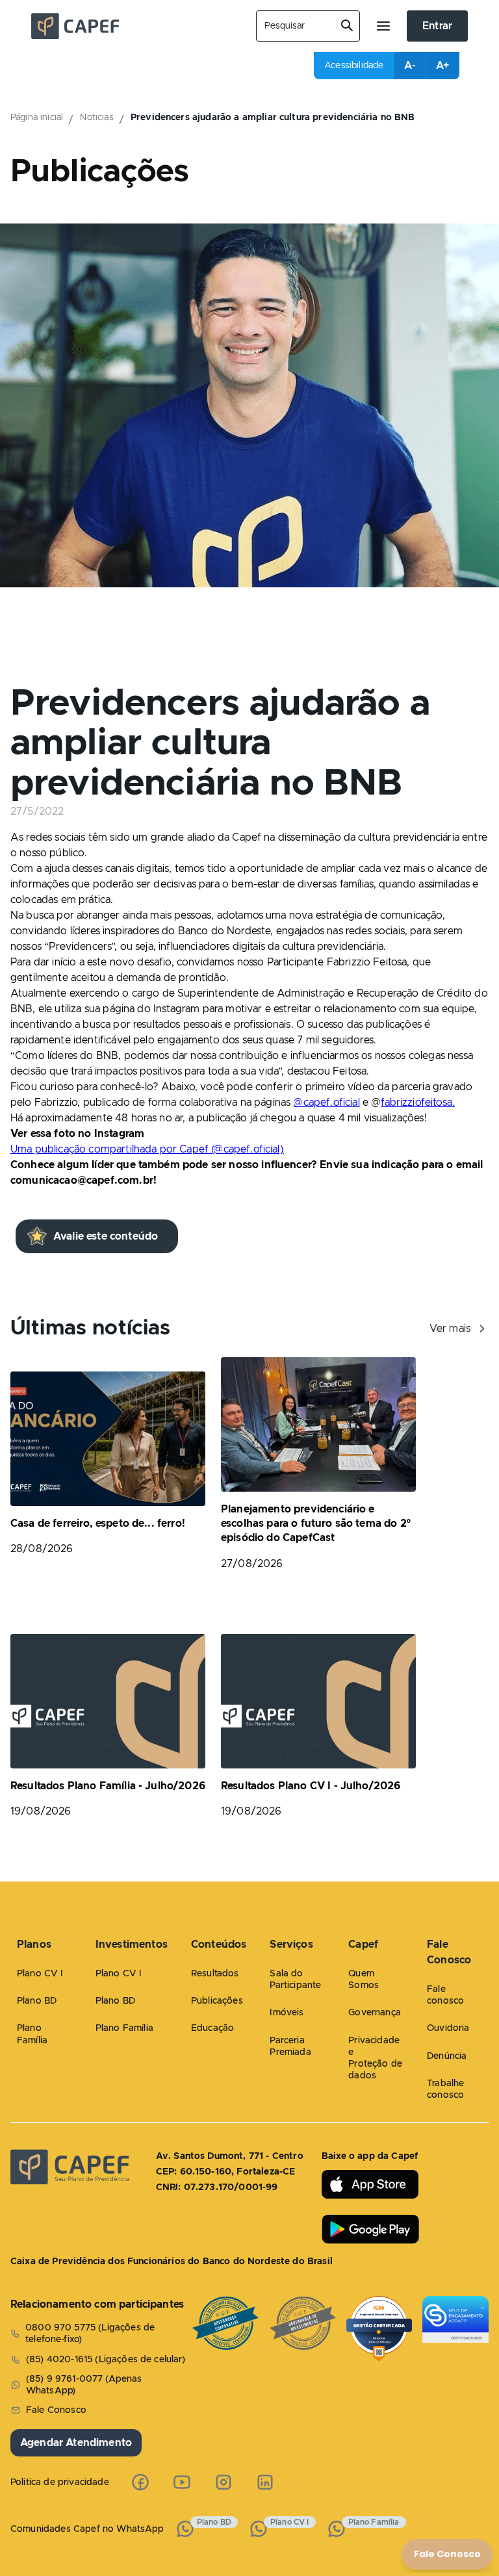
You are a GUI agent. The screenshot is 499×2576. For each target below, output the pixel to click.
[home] (133, 26)
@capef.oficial (326, 1103)
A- (410, 66)
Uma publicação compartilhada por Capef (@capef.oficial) (147, 1149)
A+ (442, 66)
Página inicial (37, 118)
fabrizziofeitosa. (418, 1103)
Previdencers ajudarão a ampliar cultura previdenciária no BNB (273, 118)
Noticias (96, 118)
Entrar (437, 26)
